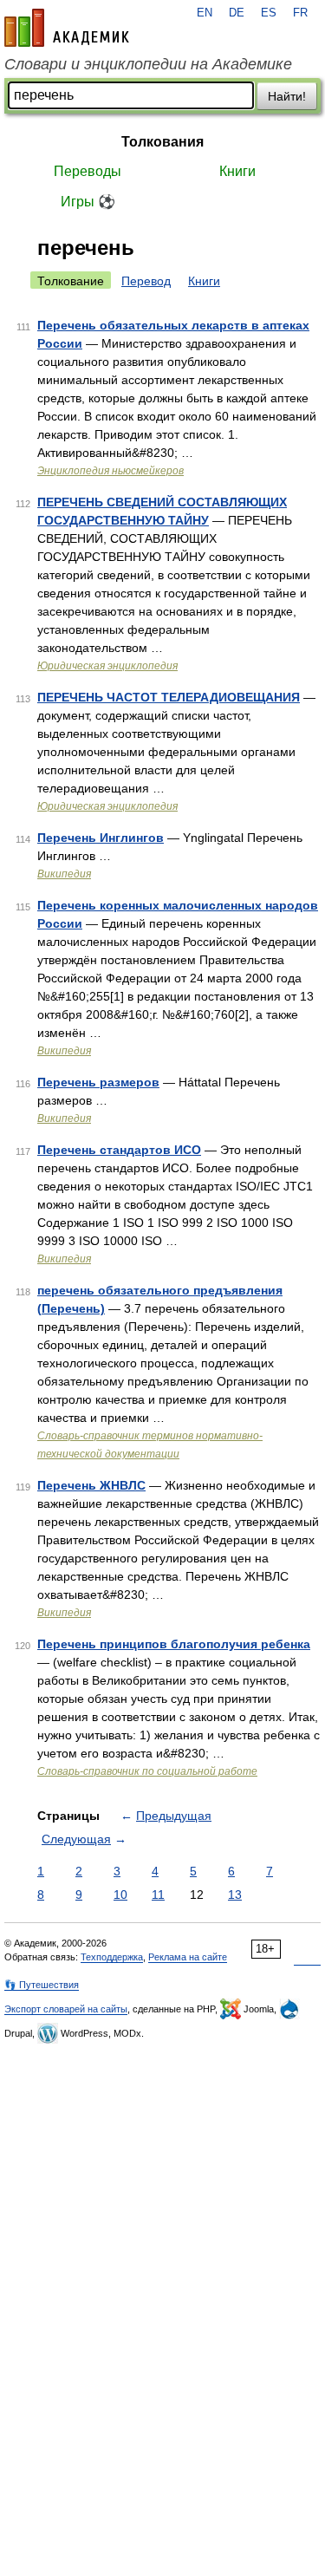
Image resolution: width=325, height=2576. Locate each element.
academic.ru (67, 28)
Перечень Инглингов (101, 838)
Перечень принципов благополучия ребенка (174, 1644)
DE (237, 13)
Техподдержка (112, 1957)
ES (269, 13)
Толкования (162, 142)
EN (205, 13)
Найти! (287, 96)
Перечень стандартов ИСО (119, 1150)
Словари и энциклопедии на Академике (148, 64)
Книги (237, 171)
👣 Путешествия (42, 1985)
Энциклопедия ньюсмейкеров (110, 471)
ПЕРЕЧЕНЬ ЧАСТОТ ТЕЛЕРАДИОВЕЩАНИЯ (169, 697)
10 (120, 1895)
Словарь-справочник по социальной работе (147, 1771)
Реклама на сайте (188, 1957)
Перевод (146, 281)
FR (300, 13)
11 (158, 1895)
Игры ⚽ (88, 202)
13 (235, 1895)
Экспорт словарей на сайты (66, 2009)
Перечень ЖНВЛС (91, 1485)
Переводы (88, 171)
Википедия (64, 874)
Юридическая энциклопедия (107, 666)
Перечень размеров (98, 1082)
